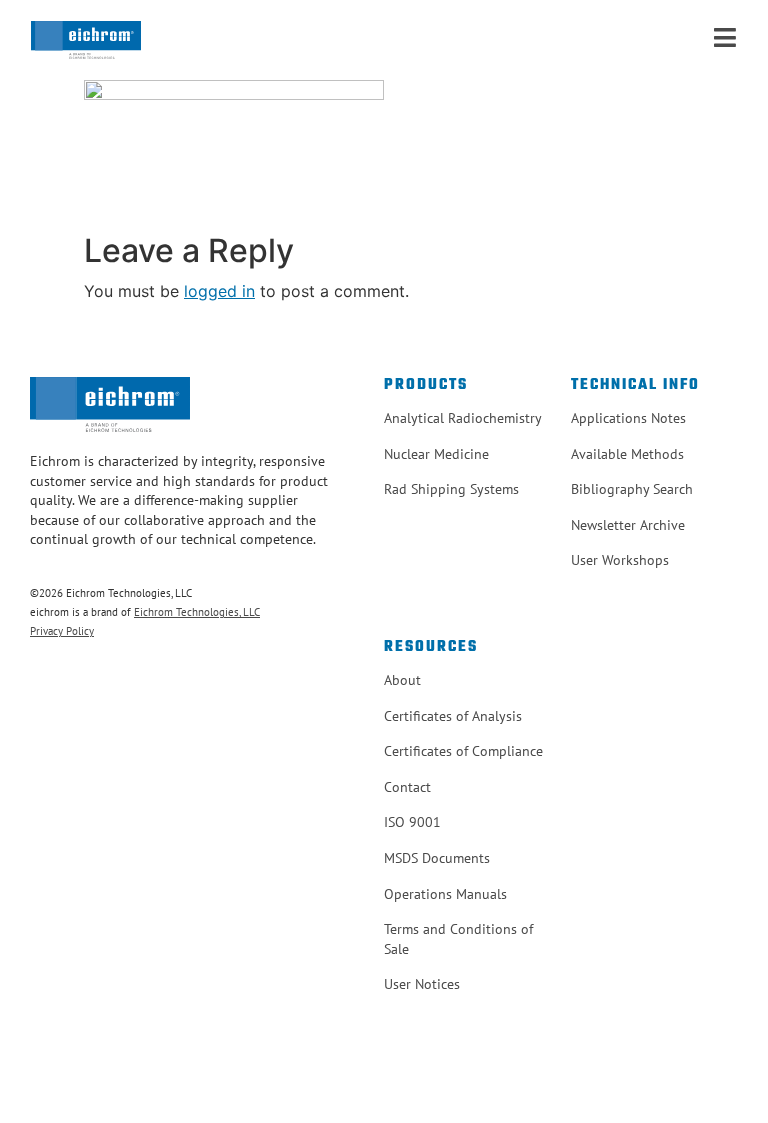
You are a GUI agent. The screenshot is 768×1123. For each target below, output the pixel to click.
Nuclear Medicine (436, 454)
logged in (219, 291)
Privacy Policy (62, 631)
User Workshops (620, 560)
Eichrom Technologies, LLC (197, 612)
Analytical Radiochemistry (463, 418)
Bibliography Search (632, 489)
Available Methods (627, 454)
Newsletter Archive (628, 525)
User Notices (422, 984)
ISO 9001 (412, 822)
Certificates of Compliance (463, 751)
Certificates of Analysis (453, 716)
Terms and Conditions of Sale (458, 939)
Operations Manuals (445, 894)
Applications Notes (628, 418)
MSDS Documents (437, 858)
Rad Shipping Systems (451, 489)
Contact (407, 787)
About (402, 680)
